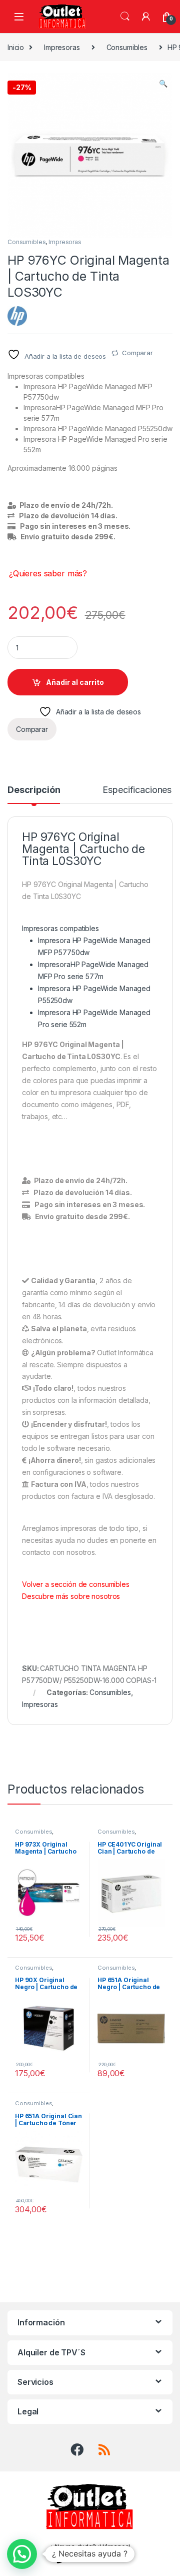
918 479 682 (96, 2558)
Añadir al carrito (75, 682)
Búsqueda (125, 17)
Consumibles (127, 47)
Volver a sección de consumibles (76, 1584)
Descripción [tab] (34, 790)
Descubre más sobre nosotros (71, 1596)
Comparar (137, 353)
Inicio (16, 47)
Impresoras (62, 47)
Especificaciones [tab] (137, 790)
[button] (163, 84)
